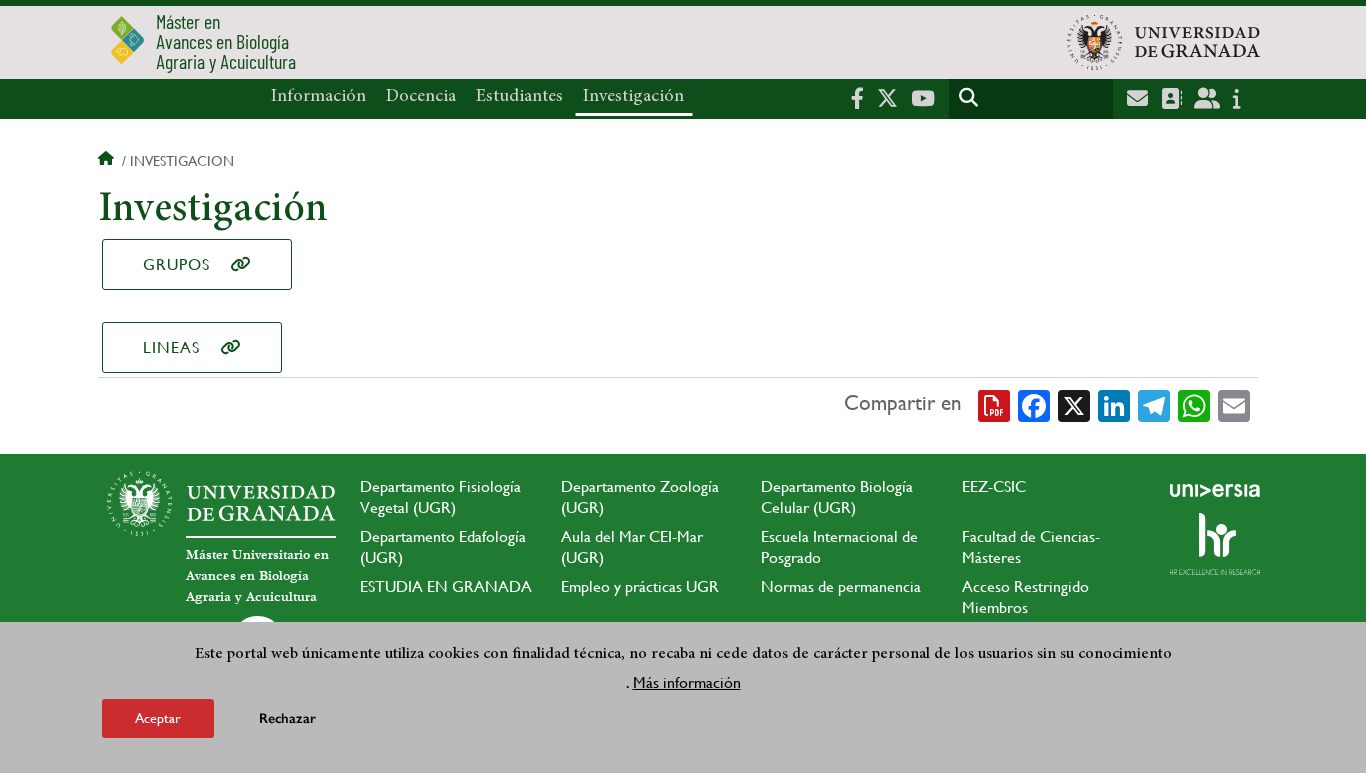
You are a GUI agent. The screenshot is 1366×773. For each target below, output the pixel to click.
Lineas (171, 347)
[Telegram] (1154, 404)
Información (318, 97)
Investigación (633, 97)
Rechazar (287, 717)
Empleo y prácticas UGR (640, 586)
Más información (687, 681)
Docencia (421, 97)
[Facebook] (1034, 404)
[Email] (1234, 404)
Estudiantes (519, 97)
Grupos (176, 264)
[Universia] (1215, 490)
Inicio (108, 161)
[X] (1074, 404)
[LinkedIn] (1114, 404)
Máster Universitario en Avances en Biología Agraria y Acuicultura (257, 576)
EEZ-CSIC (994, 486)
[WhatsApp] (1194, 404)
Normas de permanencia (841, 586)
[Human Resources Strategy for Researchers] (1215, 544)
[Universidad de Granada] (1163, 42)
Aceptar (158, 717)
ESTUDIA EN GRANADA (446, 586)
